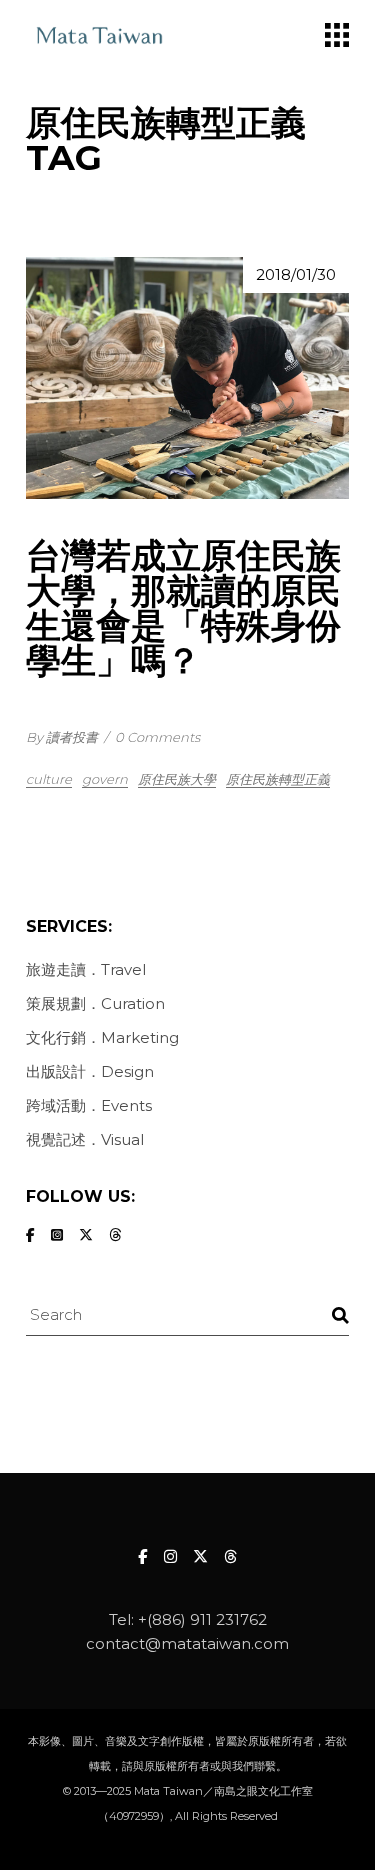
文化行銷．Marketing (102, 1037)
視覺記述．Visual (85, 1139)
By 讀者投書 (62, 737)
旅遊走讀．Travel (86, 969)
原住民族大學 (177, 779)
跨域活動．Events (89, 1105)
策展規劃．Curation (95, 1003)
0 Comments (157, 737)
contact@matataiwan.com (187, 1643)
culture (49, 779)
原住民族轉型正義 (278, 779)
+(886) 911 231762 (202, 1619)
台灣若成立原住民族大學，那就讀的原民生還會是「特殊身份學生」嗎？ (183, 608)
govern (105, 779)
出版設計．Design (90, 1071)
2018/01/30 (296, 274)
